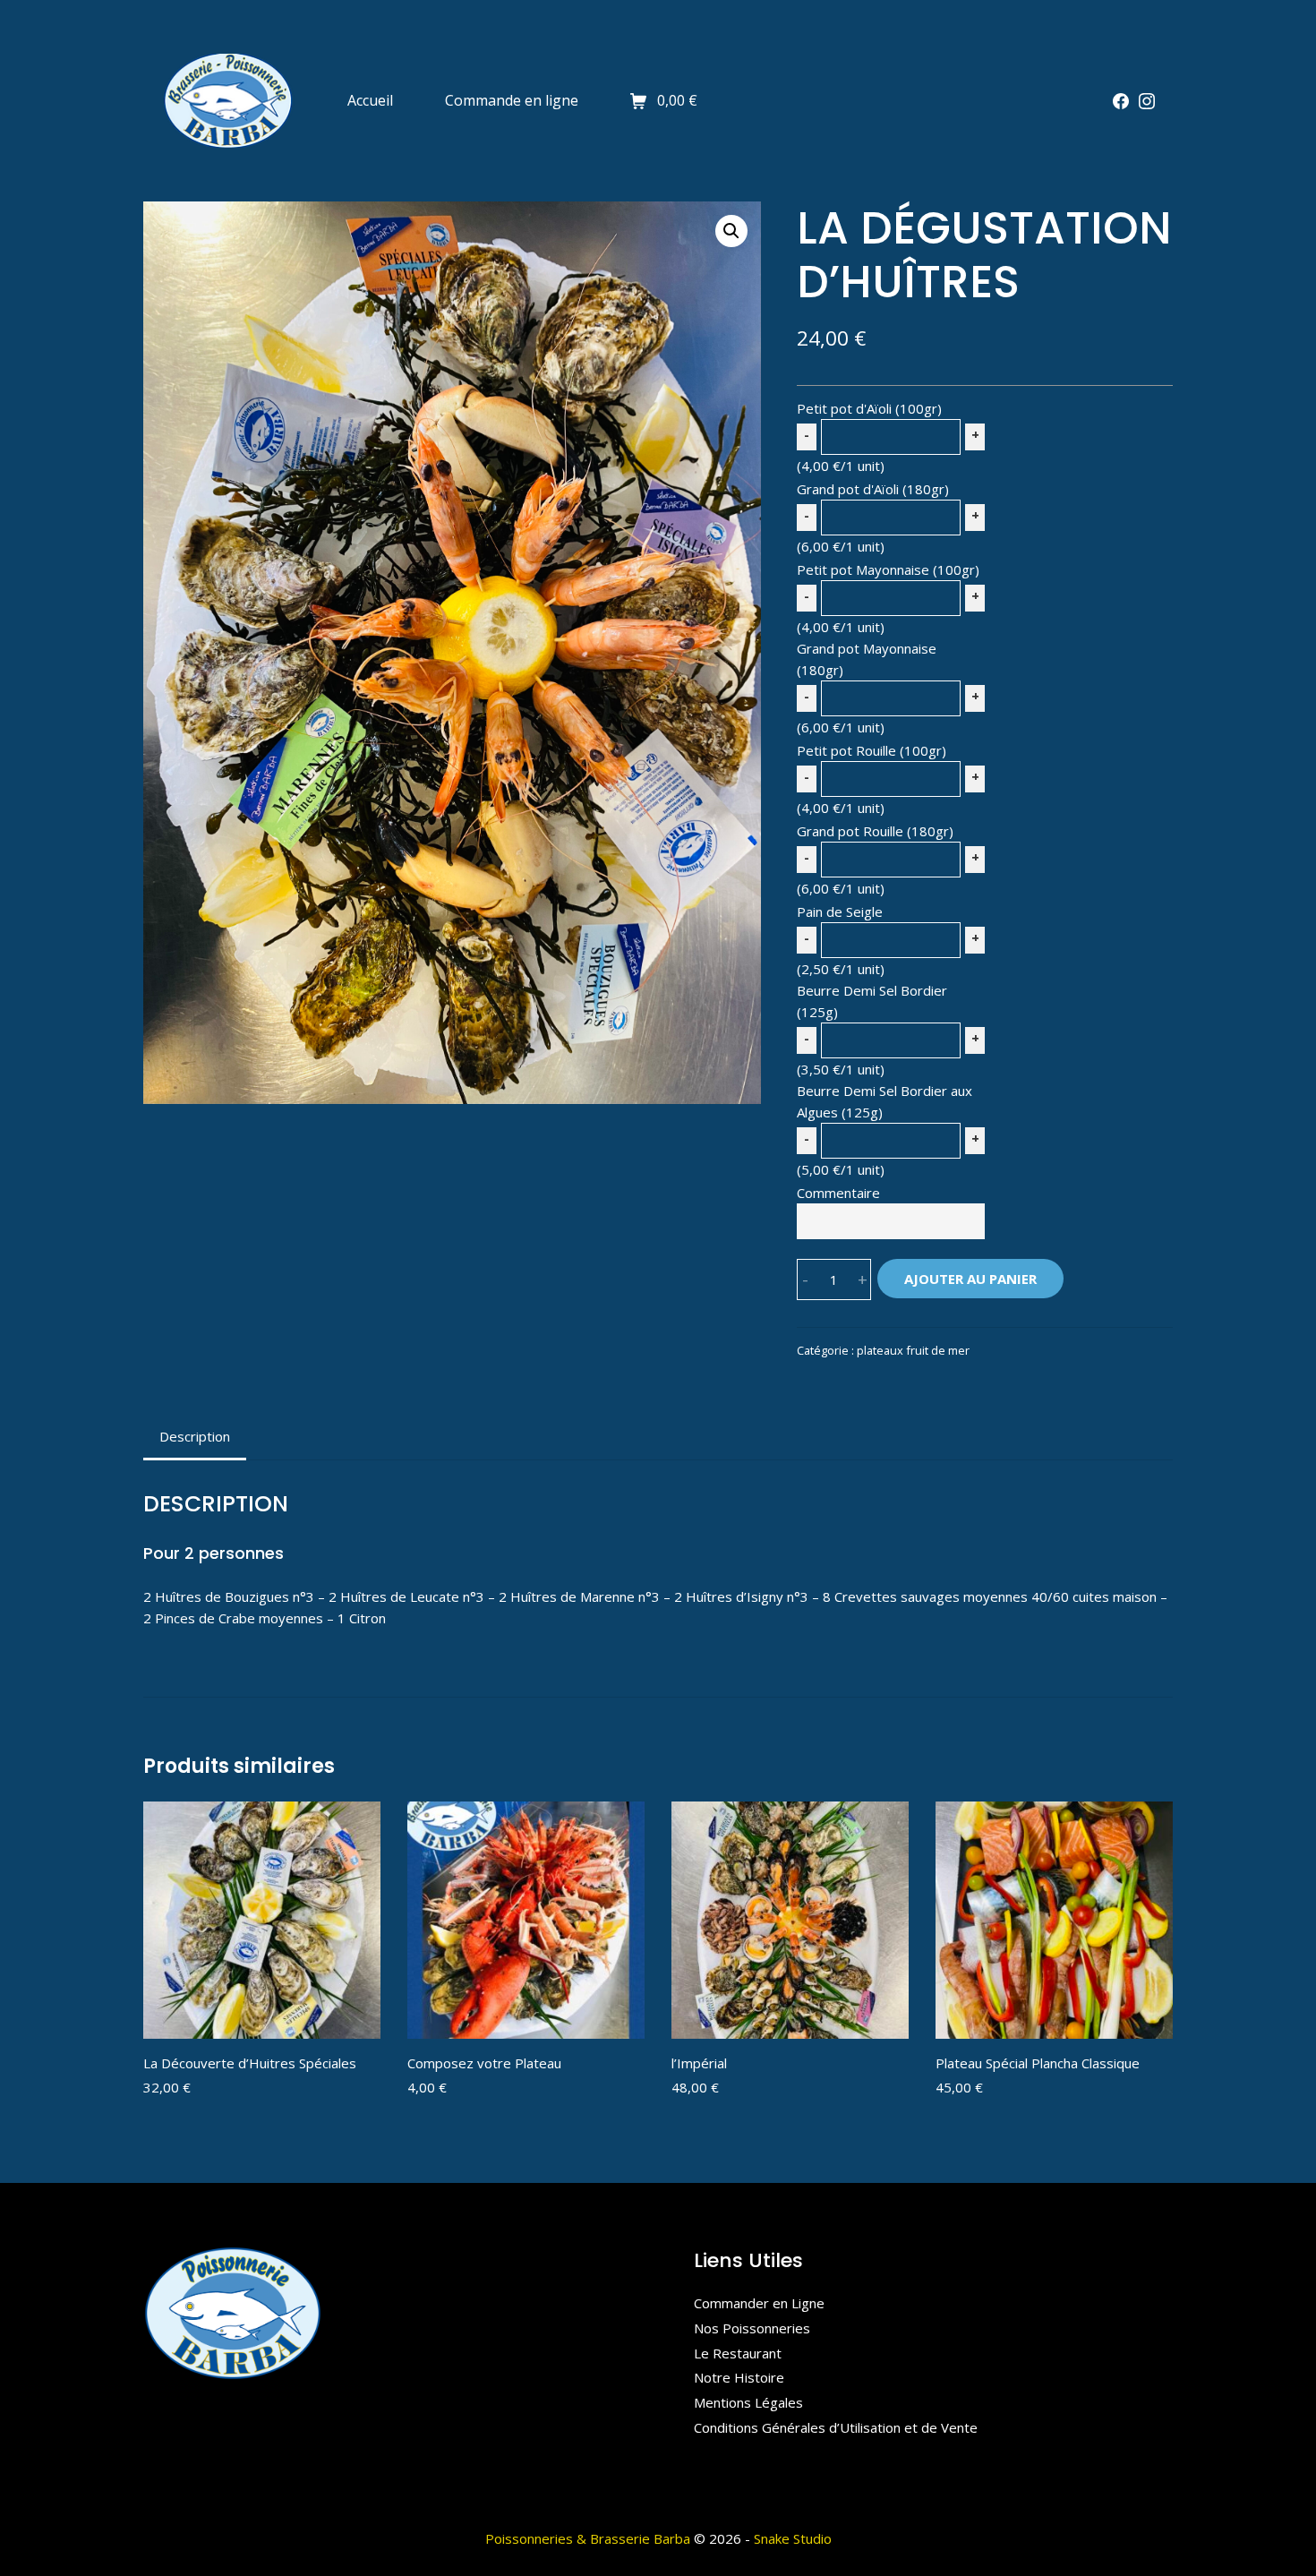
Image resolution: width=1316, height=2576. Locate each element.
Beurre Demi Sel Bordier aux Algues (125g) (884, 1101)
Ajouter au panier (970, 1279)
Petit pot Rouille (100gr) (872, 750)
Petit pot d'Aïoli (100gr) (869, 408)
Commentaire (838, 1193)
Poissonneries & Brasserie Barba (588, 2538)
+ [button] (863, 1280)
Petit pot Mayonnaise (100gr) (888, 569)
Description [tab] (195, 1436)
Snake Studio (793, 2538)
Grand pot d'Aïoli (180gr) (873, 489)
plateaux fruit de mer (913, 1350)
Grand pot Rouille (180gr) (875, 831)
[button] (731, 231)
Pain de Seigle (840, 911)
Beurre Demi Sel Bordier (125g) (872, 1001)
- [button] (805, 1280)
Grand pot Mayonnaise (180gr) (867, 659)
